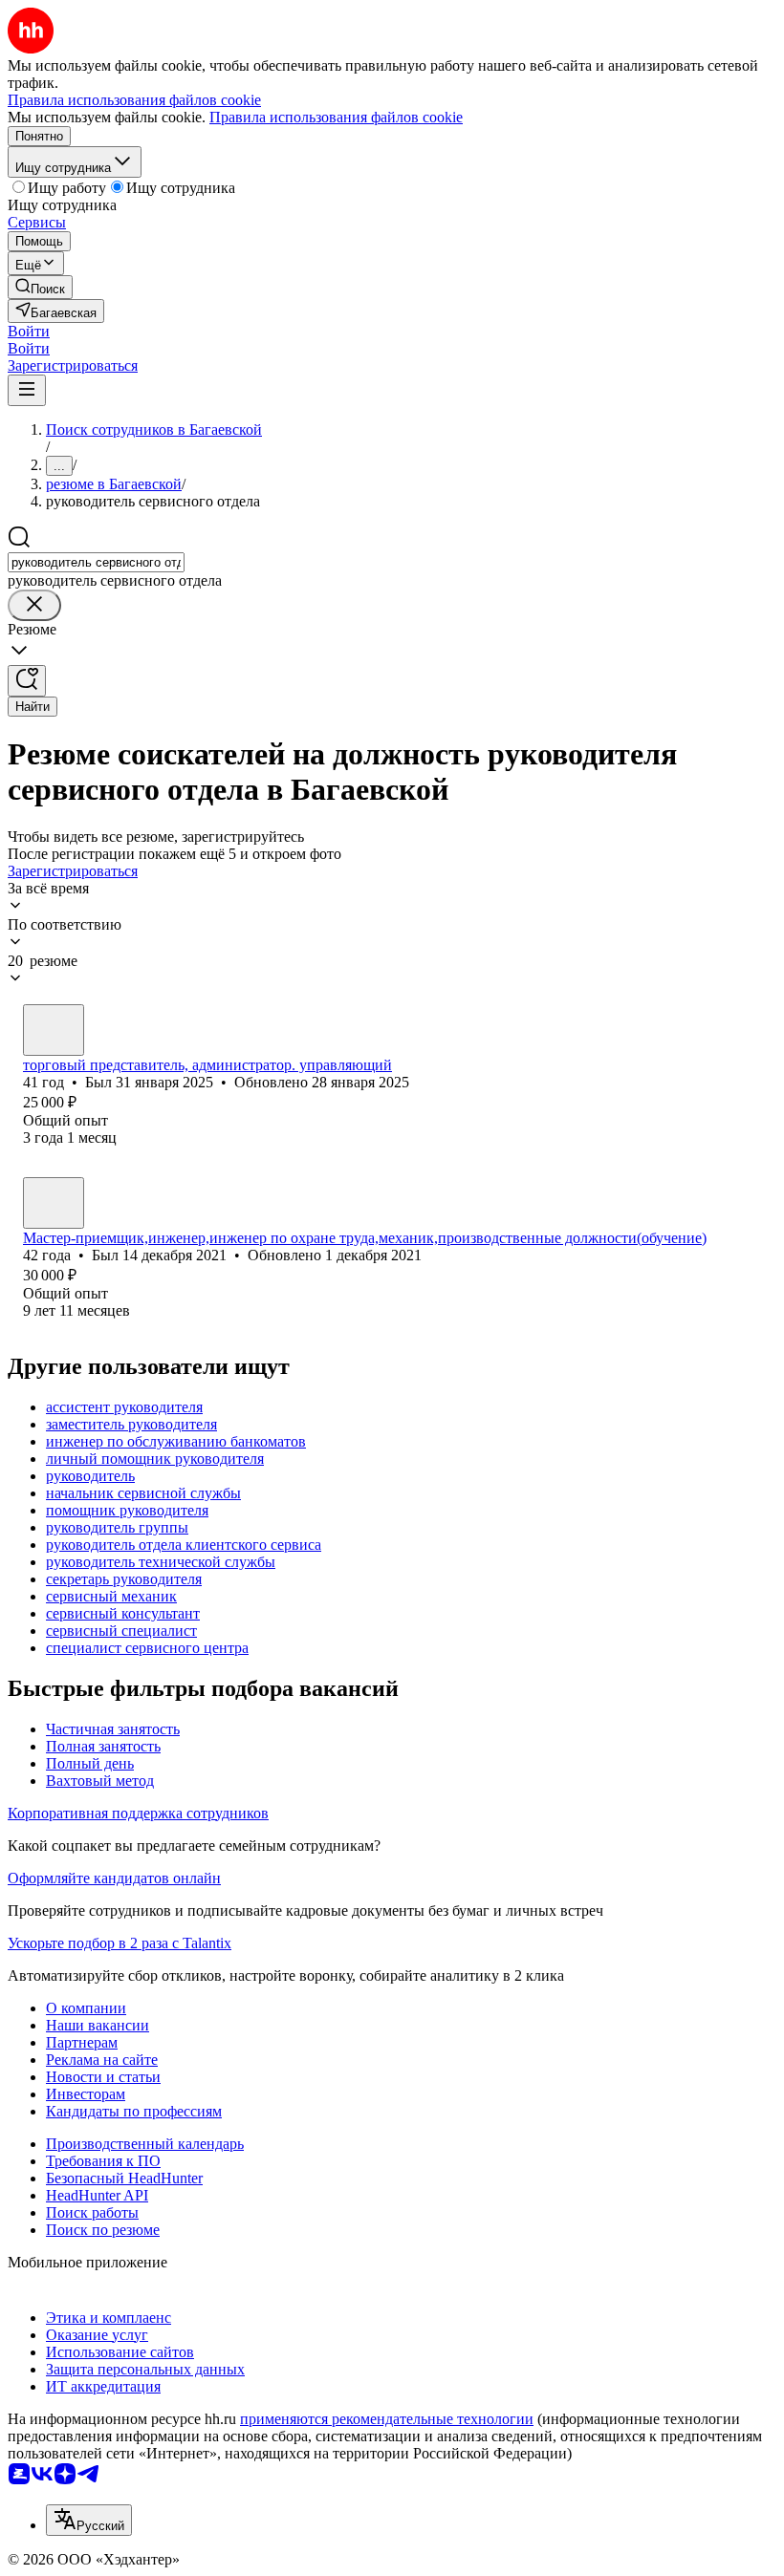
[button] (29, 331)
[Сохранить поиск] (27, 681)
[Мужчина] (54, 1030)
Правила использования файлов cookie (336, 117)
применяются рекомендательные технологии (387, 2419)
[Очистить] (34, 605)
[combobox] (96, 562)
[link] (40, 287)
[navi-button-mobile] (27, 390)
